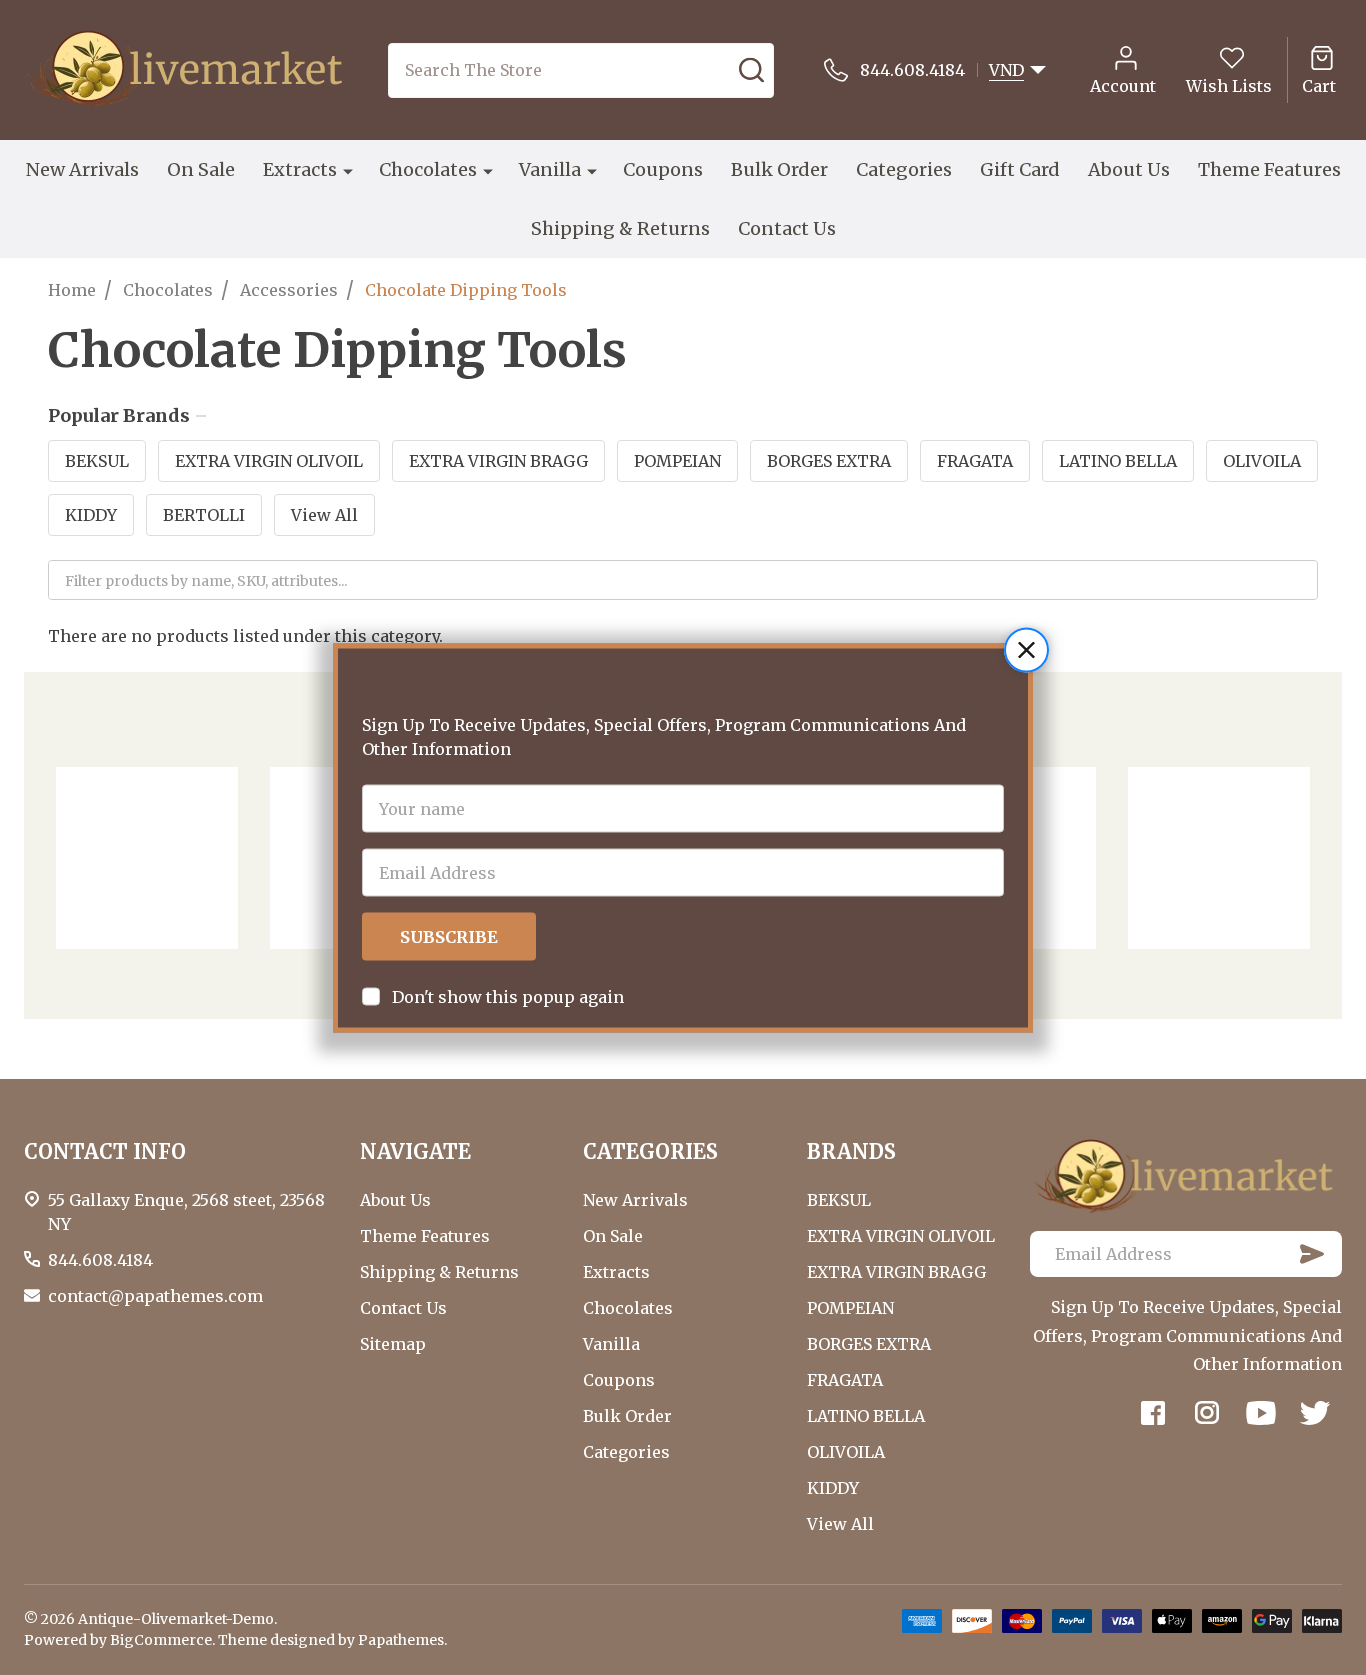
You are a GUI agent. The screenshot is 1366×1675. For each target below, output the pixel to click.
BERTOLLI (204, 515)
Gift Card (1020, 169)
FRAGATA (975, 461)
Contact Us (787, 228)
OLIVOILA (1262, 461)
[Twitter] (1315, 1413)
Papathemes (401, 1640)
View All (324, 515)
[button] (1026, 649)
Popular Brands (119, 416)
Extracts (300, 169)
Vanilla (550, 169)
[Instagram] (1207, 1413)
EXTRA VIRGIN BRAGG (498, 461)
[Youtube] (1261, 1413)
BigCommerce (161, 1640)
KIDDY (91, 515)
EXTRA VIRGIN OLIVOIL (269, 461)
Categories (904, 169)
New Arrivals (82, 169)
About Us (1129, 169)
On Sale (201, 169)
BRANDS (851, 1151)
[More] (348, 170)
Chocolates (428, 169)
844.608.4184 (100, 1260)
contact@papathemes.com (155, 1296)
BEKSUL (97, 461)
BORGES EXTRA (829, 461)
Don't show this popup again (508, 996)
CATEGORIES (650, 1151)
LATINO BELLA (1118, 461)
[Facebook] (1153, 1413)
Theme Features (1269, 169)
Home (72, 290)
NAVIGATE (415, 1151)
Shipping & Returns (620, 228)
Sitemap (393, 1344)
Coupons (663, 169)
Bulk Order (779, 169)
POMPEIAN (677, 461)
